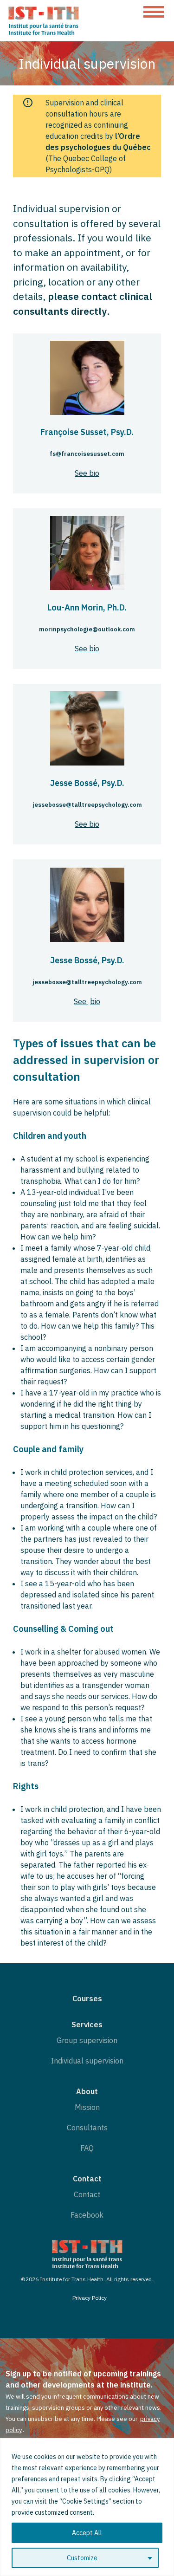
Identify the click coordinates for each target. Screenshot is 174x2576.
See (81, 1001)
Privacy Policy (90, 2298)
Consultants (87, 2128)
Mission (87, 2107)
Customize (82, 2558)
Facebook (87, 2215)
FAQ (87, 2148)
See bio (87, 473)
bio (95, 1001)
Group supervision (87, 2040)
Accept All (87, 2533)
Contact (87, 2194)
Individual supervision (87, 2061)
